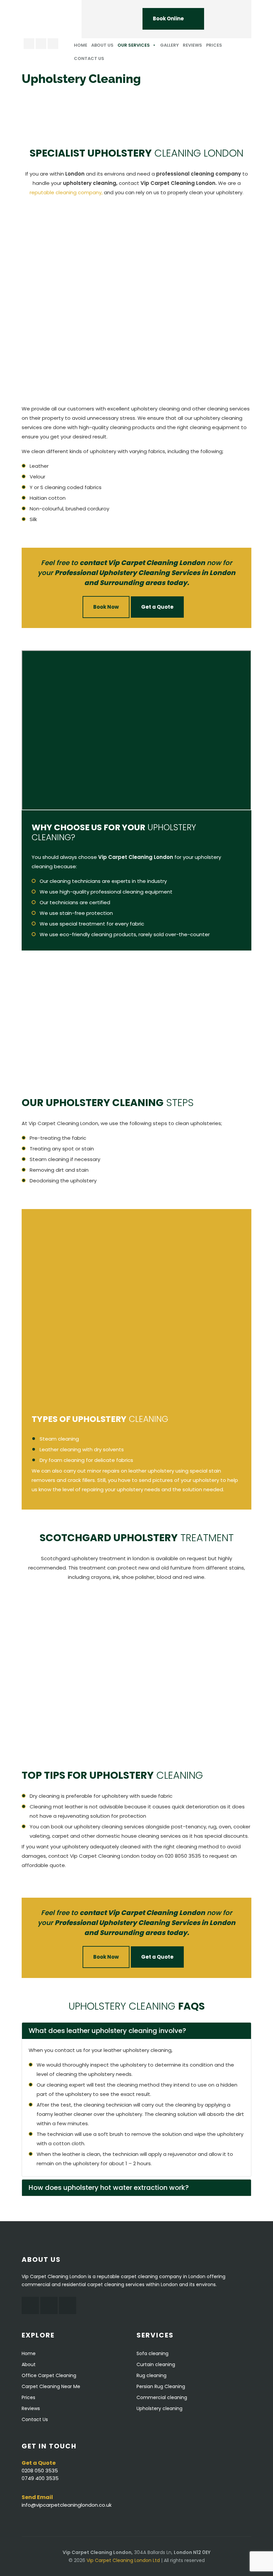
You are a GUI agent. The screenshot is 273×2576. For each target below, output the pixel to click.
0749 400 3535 (40, 2478)
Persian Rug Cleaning (161, 2386)
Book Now (106, 607)
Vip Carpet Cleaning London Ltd (123, 2560)
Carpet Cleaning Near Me (51, 2386)
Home (81, 45)
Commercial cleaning (162, 2397)
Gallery (169, 45)
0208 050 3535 (40, 2471)
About (29, 2364)
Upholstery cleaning (159, 2408)
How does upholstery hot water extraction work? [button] (109, 2188)
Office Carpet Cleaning (49, 2375)
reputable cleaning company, (66, 192)
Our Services (134, 45)
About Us (102, 45)
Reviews (192, 45)
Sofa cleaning (152, 2353)
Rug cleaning (151, 2375)
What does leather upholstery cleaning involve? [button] (107, 2031)
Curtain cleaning (156, 2364)
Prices (214, 45)
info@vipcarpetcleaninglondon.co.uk (67, 2505)
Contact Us (89, 58)
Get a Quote (157, 607)
